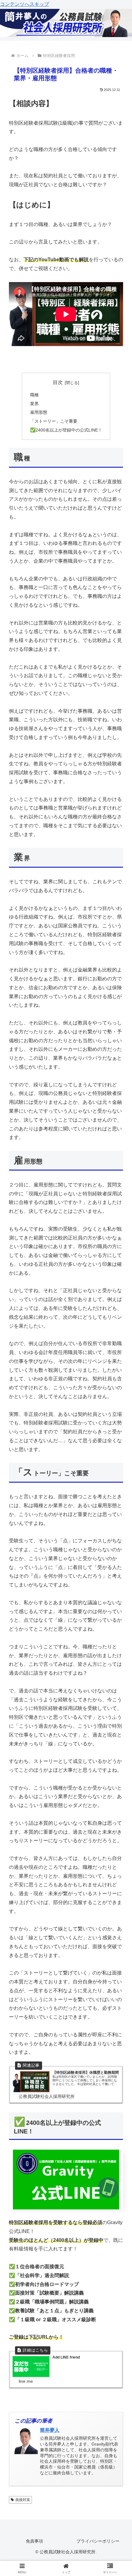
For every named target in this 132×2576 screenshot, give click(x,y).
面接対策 (23, 2500)
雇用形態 (39, 412)
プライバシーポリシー (98, 2541)
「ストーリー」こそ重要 (54, 421)
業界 (34, 404)
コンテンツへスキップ (25, 4)
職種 (34, 395)
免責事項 (34, 2541)
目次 (58, 382)
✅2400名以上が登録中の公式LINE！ (66, 430)
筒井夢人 (50, 2430)
